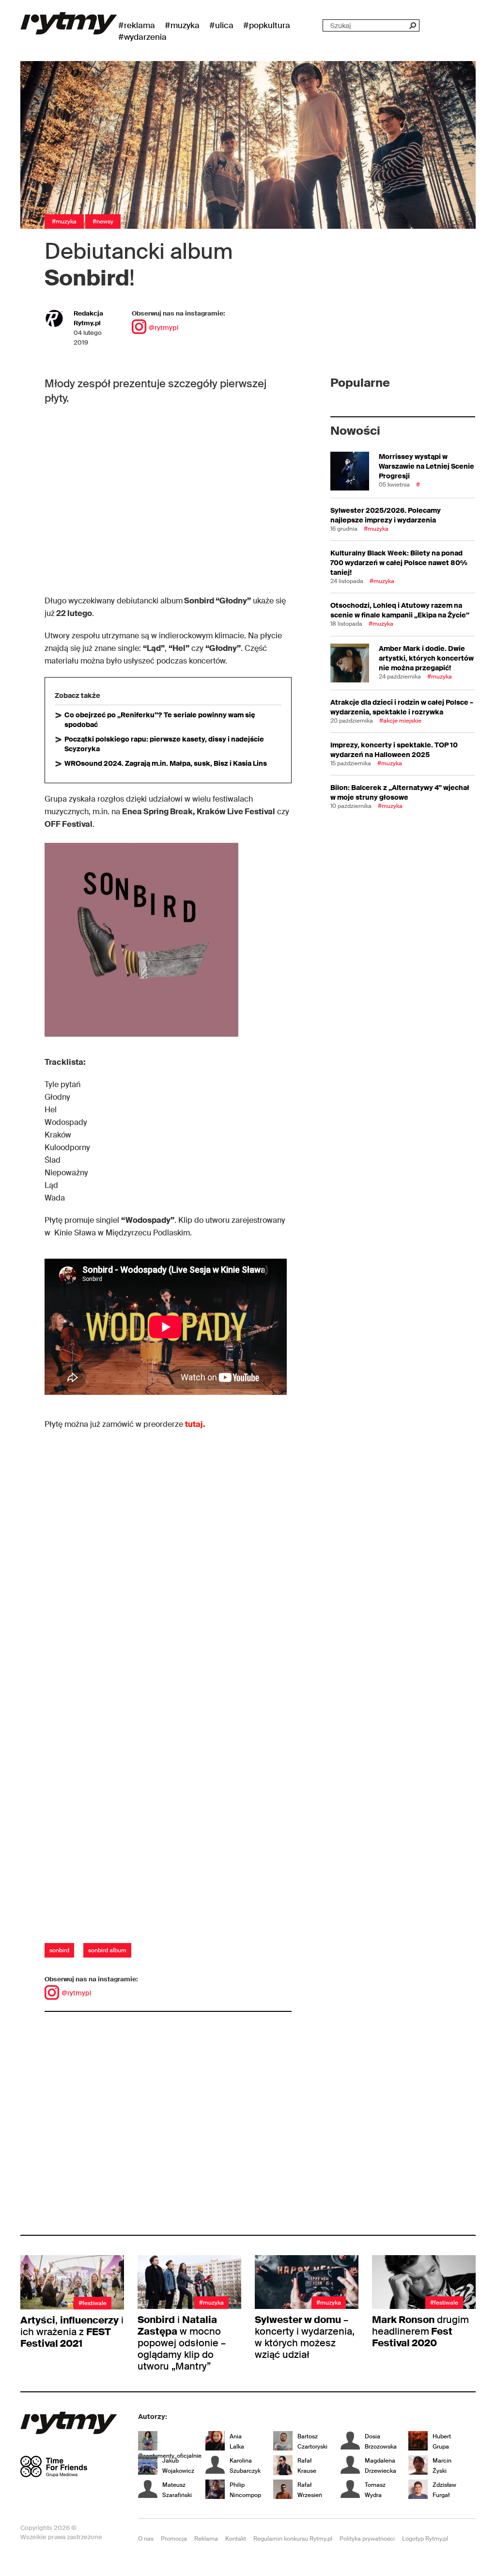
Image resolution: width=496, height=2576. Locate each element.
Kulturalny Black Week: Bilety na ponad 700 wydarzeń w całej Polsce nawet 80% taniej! (399, 563)
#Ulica (221, 25)
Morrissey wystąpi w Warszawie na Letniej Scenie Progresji (426, 466)
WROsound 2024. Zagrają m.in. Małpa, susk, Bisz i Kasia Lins (166, 763)
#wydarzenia (142, 37)
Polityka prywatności (367, 2539)
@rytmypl (163, 328)
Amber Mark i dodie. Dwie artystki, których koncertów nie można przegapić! (426, 658)
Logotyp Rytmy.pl (425, 2539)
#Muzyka (182, 25)
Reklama (206, 2539)
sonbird (59, 1950)
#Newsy (103, 221)
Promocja (174, 2539)
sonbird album (107, 1950)
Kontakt (236, 2539)
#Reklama (137, 25)
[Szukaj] (412, 25)
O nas (146, 2539)
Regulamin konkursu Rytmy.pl (293, 2539)
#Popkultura (267, 25)
